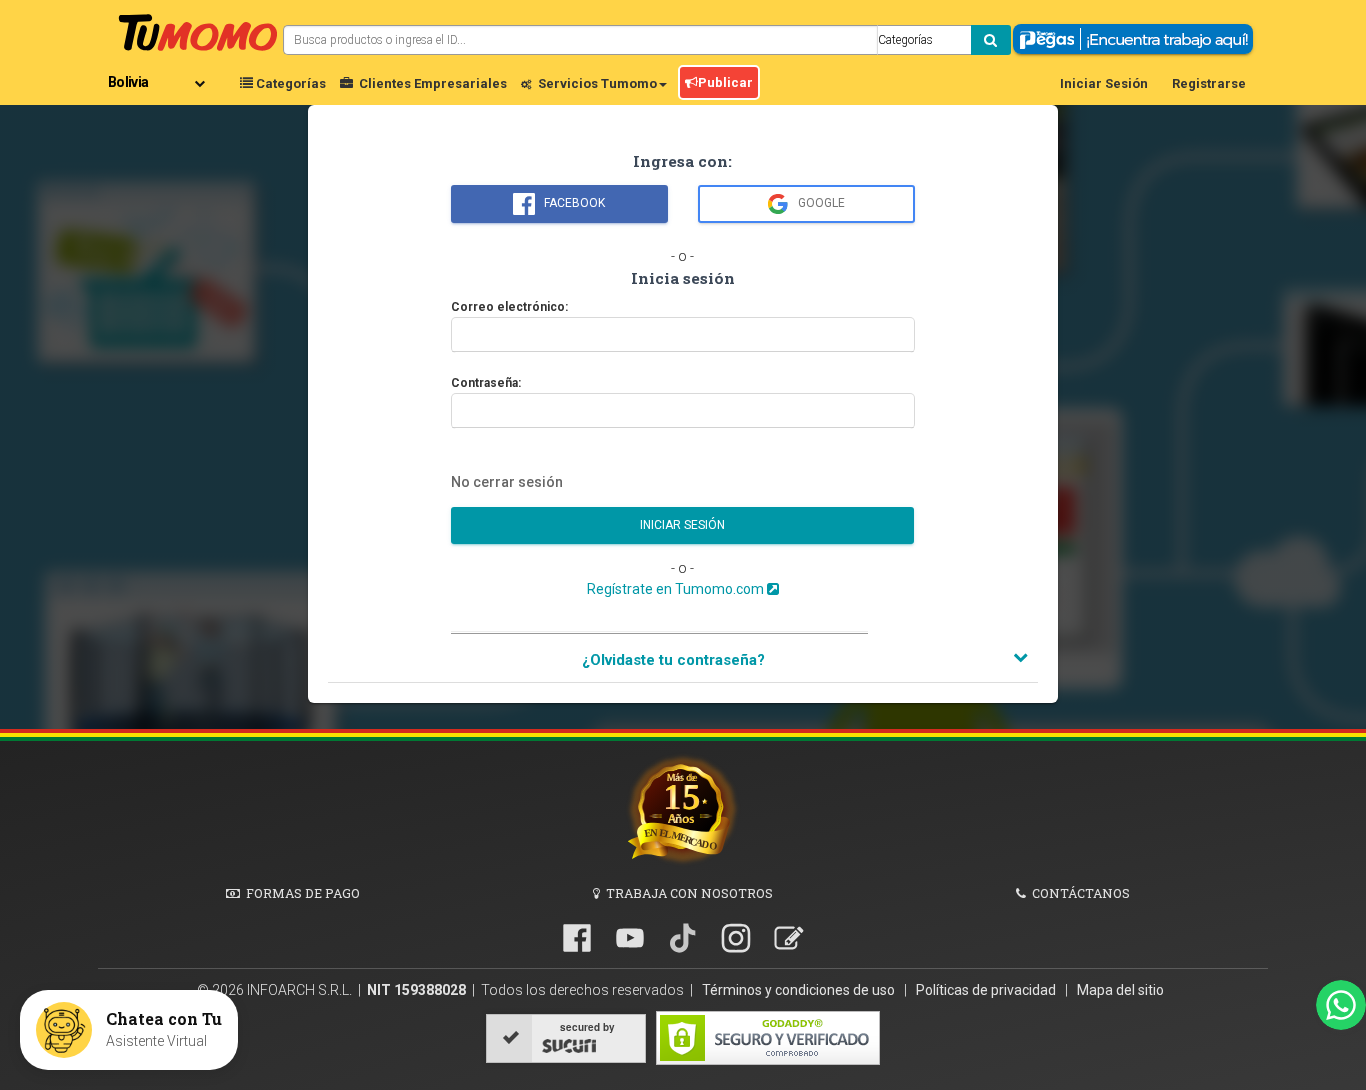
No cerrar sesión (507, 482)
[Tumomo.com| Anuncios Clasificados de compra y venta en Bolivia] (198, 30)
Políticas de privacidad (987, 990)
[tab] (683, 661)
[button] (683, 660)
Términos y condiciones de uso (800, 990)
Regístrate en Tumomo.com (677, 589)
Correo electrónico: (509, 304)
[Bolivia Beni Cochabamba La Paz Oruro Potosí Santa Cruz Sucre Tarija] (160, 75)
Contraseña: (486, 380)
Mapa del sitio (1120, 990)
